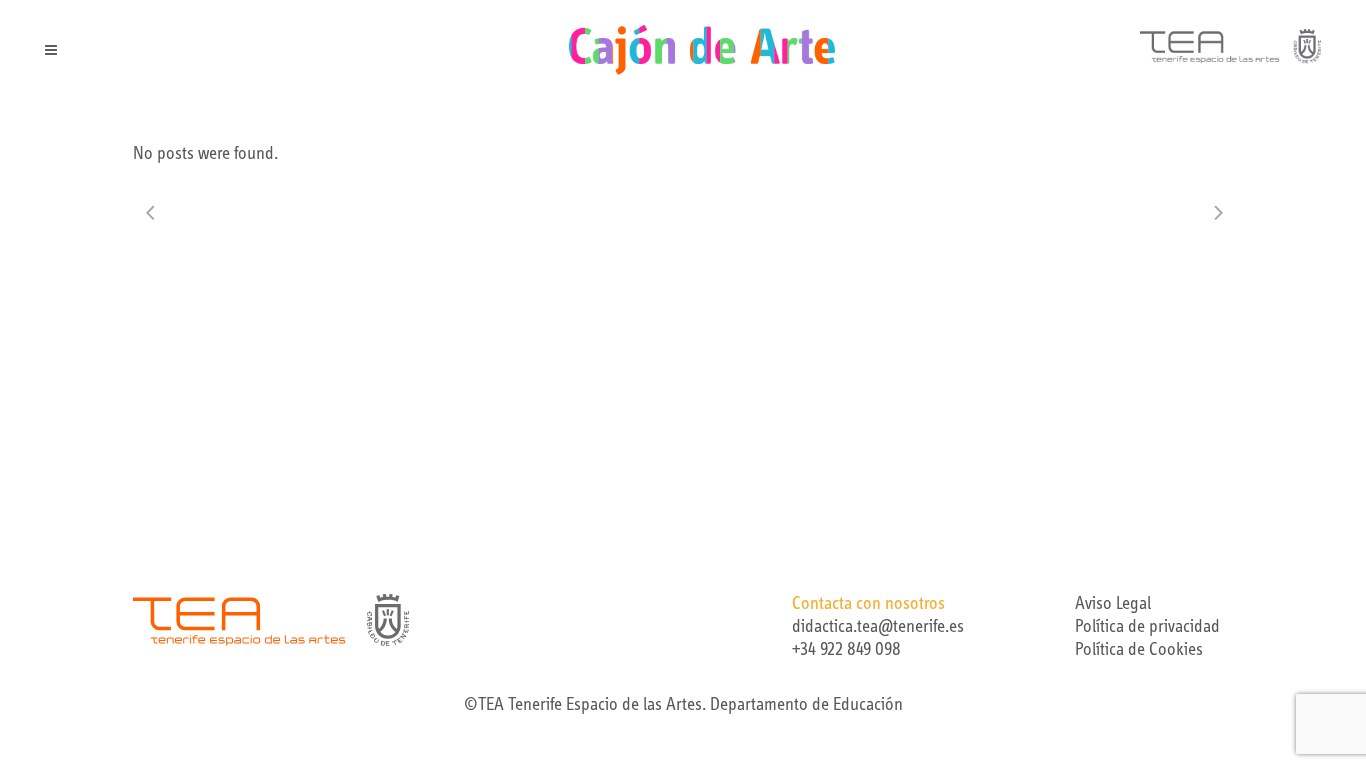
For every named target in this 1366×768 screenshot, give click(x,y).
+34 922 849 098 (846, 651)
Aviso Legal (1113, 605)
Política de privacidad (1147, 628)
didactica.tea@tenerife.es (878, 628)
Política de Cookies (1139, 651)
